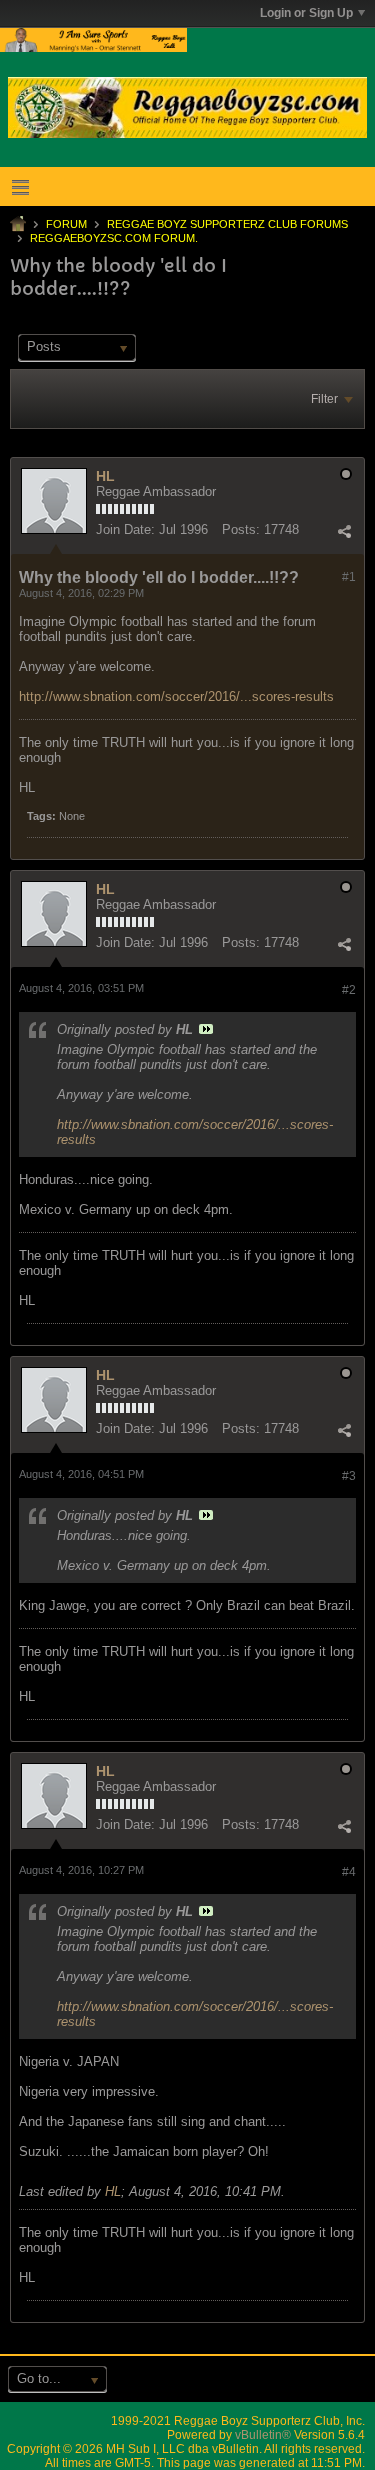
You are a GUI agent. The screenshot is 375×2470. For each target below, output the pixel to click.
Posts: (241, 529)
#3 (349, 1476)
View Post (206, 1029)
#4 (349, 1872)
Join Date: (125, 529)
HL (105, 476)
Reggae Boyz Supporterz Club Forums (227, 224)
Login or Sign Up (306, 13)
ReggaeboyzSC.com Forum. (114, 238)
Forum (66, 224)
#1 (349, 577)
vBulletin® (263, 2435)
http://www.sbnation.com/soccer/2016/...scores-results (176, 696)
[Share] (344, 532)
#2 (349, 990)
